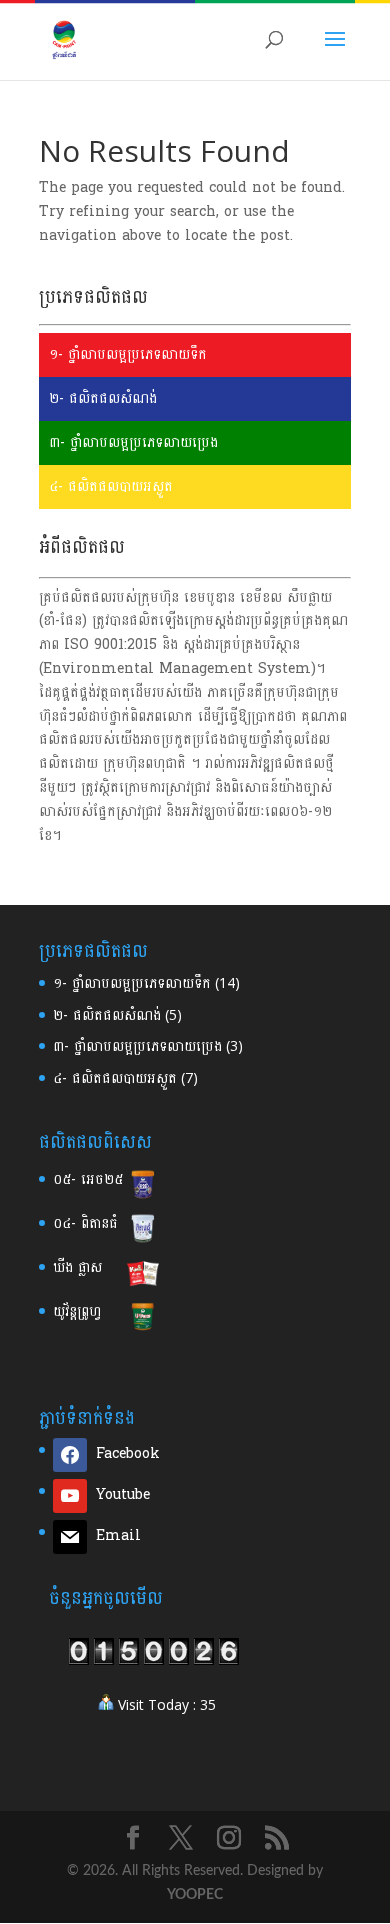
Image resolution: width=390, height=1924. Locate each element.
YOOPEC (195, 1895)
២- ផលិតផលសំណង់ (103, 398)
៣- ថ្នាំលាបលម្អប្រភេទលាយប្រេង (133, 442)
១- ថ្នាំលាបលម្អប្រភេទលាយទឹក (128, 354)
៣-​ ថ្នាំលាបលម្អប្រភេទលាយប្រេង (137, 1046)
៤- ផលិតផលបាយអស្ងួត (111, 486)
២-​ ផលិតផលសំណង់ (107, 1015)
